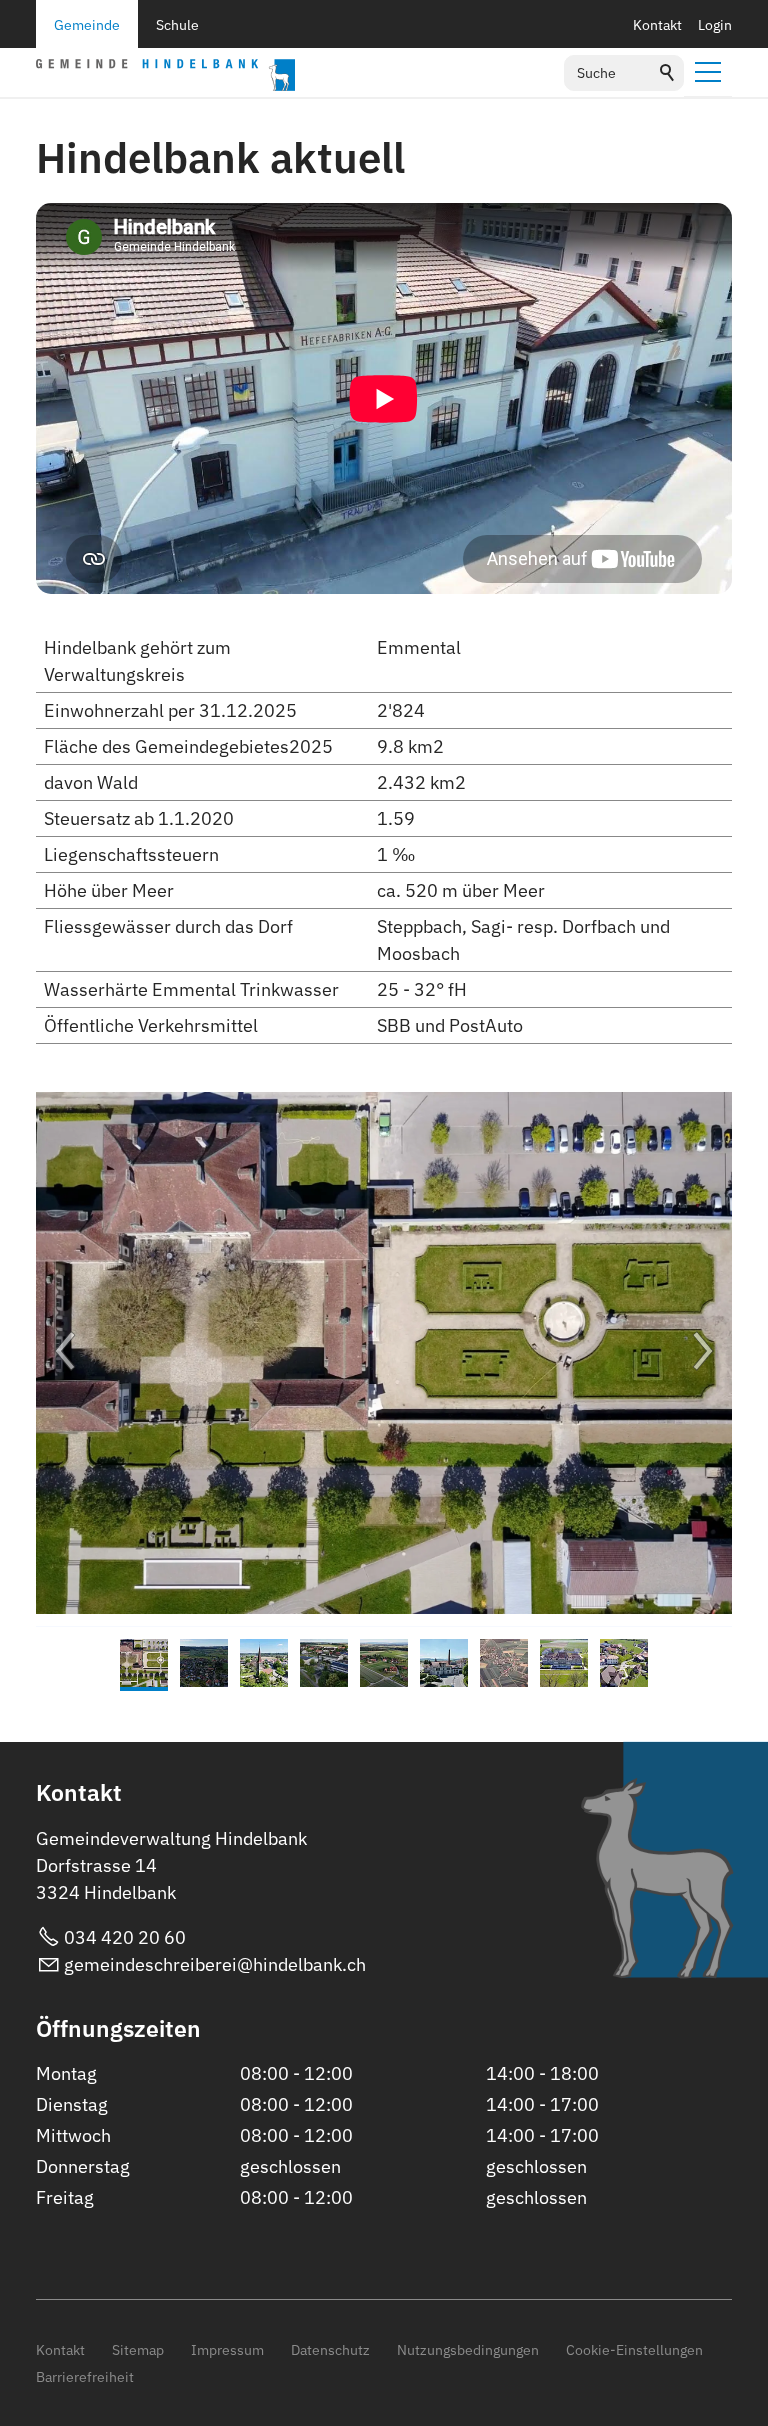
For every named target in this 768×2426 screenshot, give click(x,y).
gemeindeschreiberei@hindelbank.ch (215, 1964)
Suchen (668, 73)
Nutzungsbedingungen (468, 2349)
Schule (177, 24)
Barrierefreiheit (85, 2376)
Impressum (227, 2349)
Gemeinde (87, 24)
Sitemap (138, 2349)
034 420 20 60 (125, 1937)
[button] (708, 72)
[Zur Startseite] (165, 75)
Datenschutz (330, 2349)
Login (715, 24)
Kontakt (657, 24)
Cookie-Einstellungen (634, 2349)
